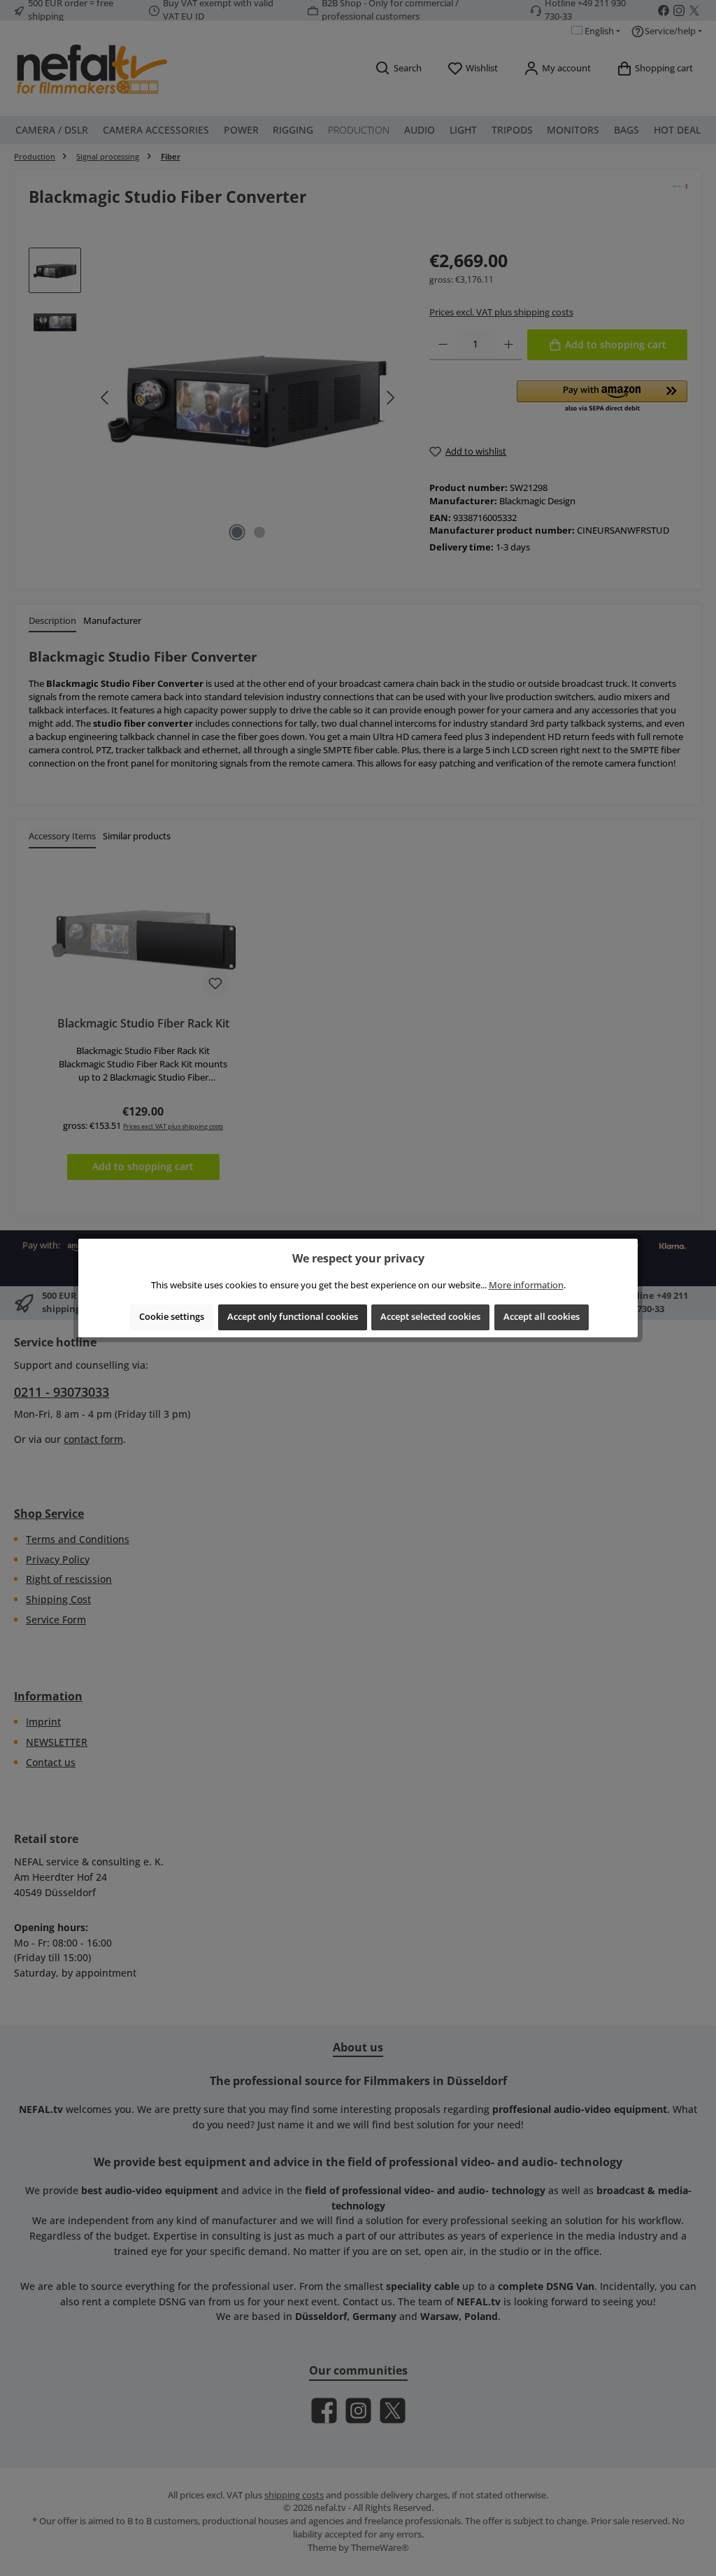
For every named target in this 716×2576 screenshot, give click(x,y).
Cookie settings (172, 1317)
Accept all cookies (542, 1317)
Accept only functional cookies (293, 1317)
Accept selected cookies (430, 1317)
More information (526, 1285)
